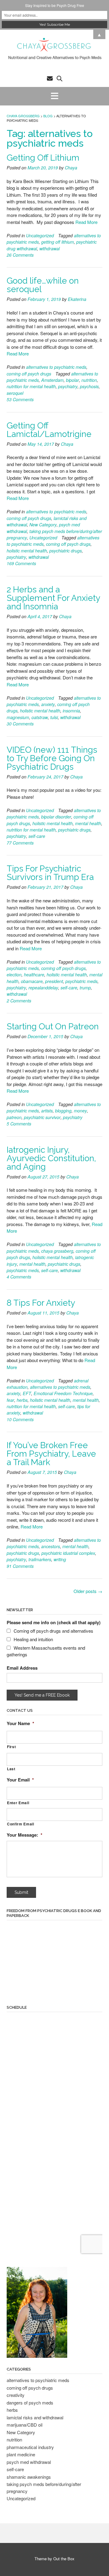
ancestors (51, 1546)
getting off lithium (58, 242)
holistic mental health (27, 551)
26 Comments (20, 255)
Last (11, 1769)
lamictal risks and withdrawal (35, 2417)
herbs (22, 1400)
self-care (37, 836)
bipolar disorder (56, 817)
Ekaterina (77, 299)
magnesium (18, 717)
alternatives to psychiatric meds (56, 367)
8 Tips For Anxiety (41, 1303)
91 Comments (20, 1566)
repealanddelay (43, 988)
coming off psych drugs (29, 374)
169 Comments (21, 563)
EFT (27, 1393)
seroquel (15, 393)
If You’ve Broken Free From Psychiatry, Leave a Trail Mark (51, 1454)
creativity (16, 2395)
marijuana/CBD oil (25, 2425)
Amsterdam (52, 380)
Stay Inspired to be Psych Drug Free (55, 5)
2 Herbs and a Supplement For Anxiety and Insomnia (53, 598)
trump (85, 988)
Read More (86, 222)
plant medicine (21, 2454)
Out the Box (64, 2559)
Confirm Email (21, 1824)
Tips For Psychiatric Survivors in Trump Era (50, 873)
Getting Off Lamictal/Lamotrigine (49, 430)
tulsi (54, 717)
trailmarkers (40, 1559)
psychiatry (68, 386)
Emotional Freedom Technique (63, 1393)
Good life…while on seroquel (43, 285)
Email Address (22, 1668)
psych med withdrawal (29, 2462)
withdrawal (50, 248)
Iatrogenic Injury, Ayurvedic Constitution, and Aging (51, 1158)
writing (60, 1559)
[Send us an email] (50, 78)
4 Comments (19, 1277)
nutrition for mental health (31, 386)
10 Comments (20, 1419)
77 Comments (20, 843)
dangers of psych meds (30, 2403)
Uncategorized (40, 235)
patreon (14, 1117)
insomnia (71, 711)
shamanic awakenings (29, 2477)
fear (10, 1400)
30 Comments (20, 724)
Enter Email (18, 1803)
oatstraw (40, 717)
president (54, 981)
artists (47, 1111)
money (80, 1111)
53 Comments (20, 399)
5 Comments (19, 1124)
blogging (63, 1111)
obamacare (32, 981)
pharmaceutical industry (30, 2447)
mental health (88, 823)
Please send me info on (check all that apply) (54, 1622)
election (14, 975)
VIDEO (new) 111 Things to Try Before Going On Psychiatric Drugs (52, 758)
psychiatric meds (81, 981)
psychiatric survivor (42, 1117)
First (11, 1747)
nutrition (89, 380)
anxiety (48, 704)
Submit (21, 1892)
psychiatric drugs (66, 551)
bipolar (73, 380)
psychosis (89, 386)
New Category (43, 525)
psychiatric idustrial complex (68, 1553)
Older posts (88, 1591)
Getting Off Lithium (43, 158)
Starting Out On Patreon (53, 1026)
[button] (54, 96)
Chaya (71, 168)
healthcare (34, 975)
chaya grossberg (57, 1251)
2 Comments (19, 1001)
